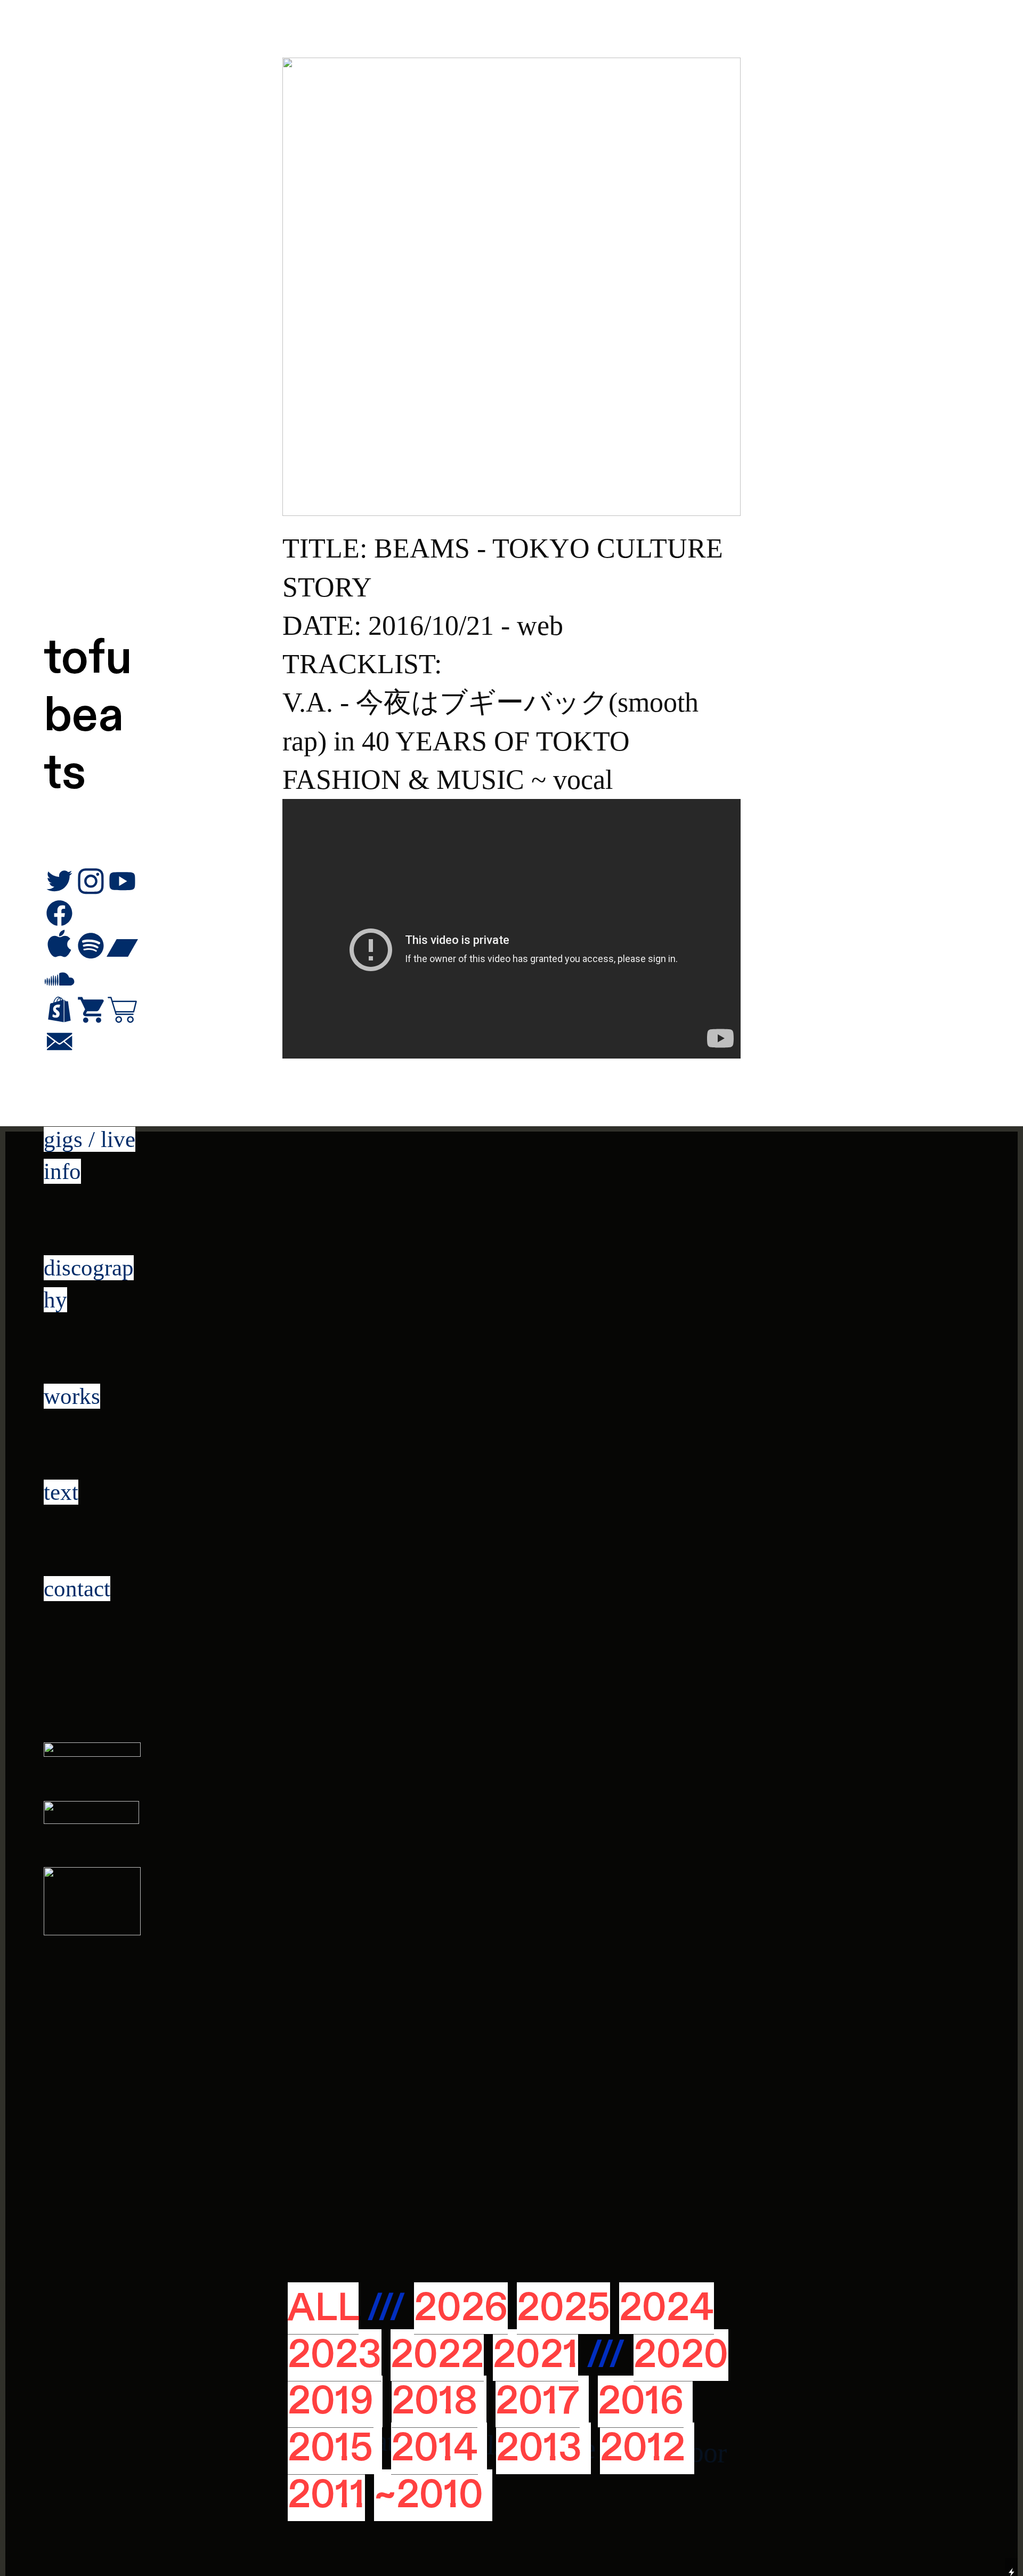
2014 (435, 2448)
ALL (323, 2308)
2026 (461, 2308)
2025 (563, 2308)
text (61, 1492)
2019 (331, 2401)
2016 (641, 2401)
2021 (535, 2355)
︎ (59, 1011)
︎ (122, 1011)
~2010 (429, 2495)
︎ (91, 1011)
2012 (643, 2448)
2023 (335, 2355)
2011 (326, 2495)
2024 (667, 2308)
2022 (437, 2355)
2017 (538, 2401)
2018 (435, 2401)
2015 (330, 2448)
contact (77, 1589)
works (72, 1396)
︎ (59, 1043)
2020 (681, 2355)
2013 (539, 2448)
